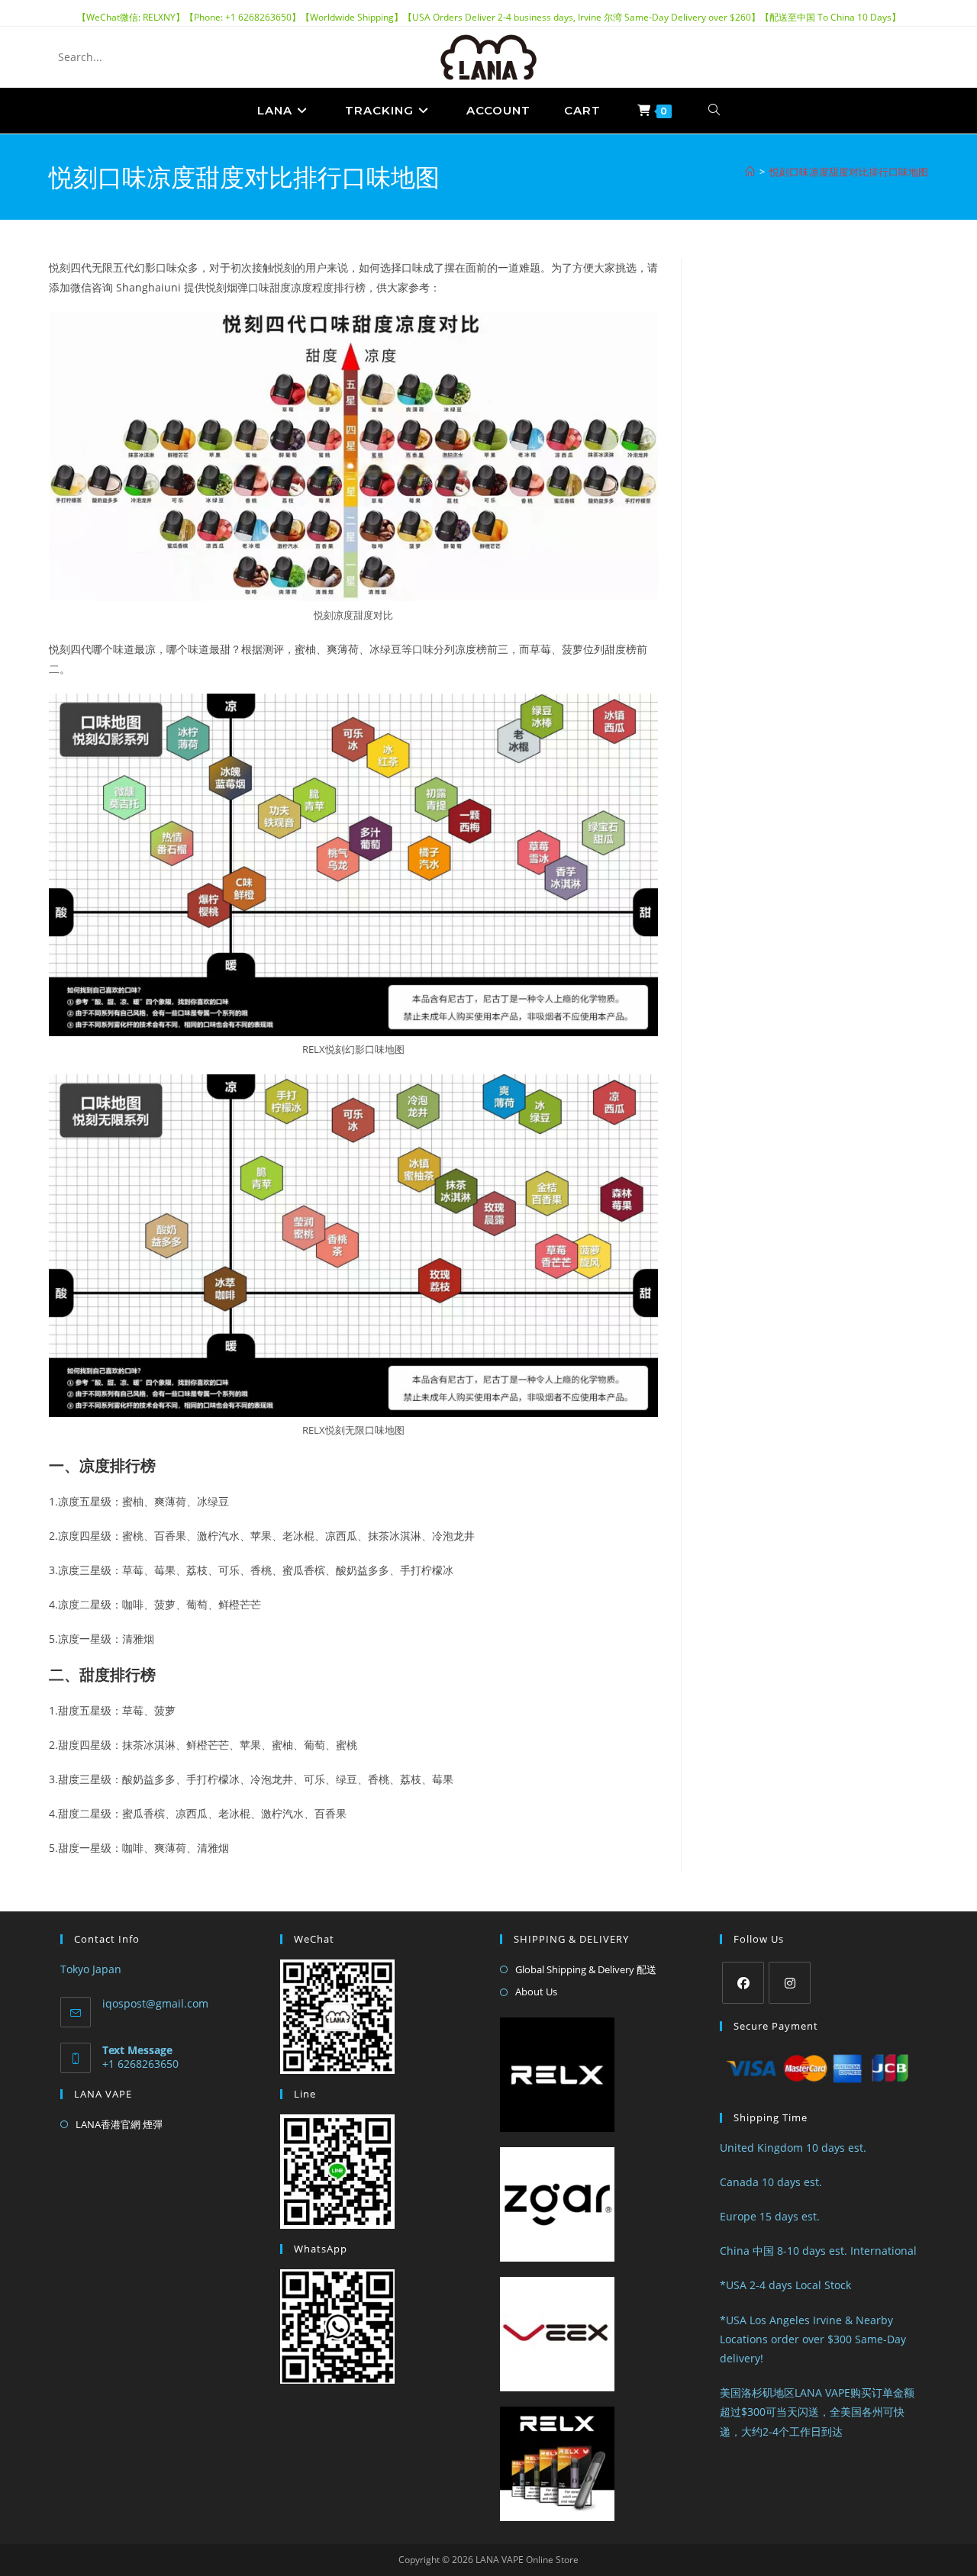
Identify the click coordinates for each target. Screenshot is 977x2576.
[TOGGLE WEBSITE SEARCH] (714, 111)
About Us (536, 1992)
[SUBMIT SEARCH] (170, 57)
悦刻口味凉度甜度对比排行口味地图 (849, 172)
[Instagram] (790, 1983)
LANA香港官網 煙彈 (119, 2124)
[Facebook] (743, 1983)
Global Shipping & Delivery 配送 (586, 1969)
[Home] (750, 172)
